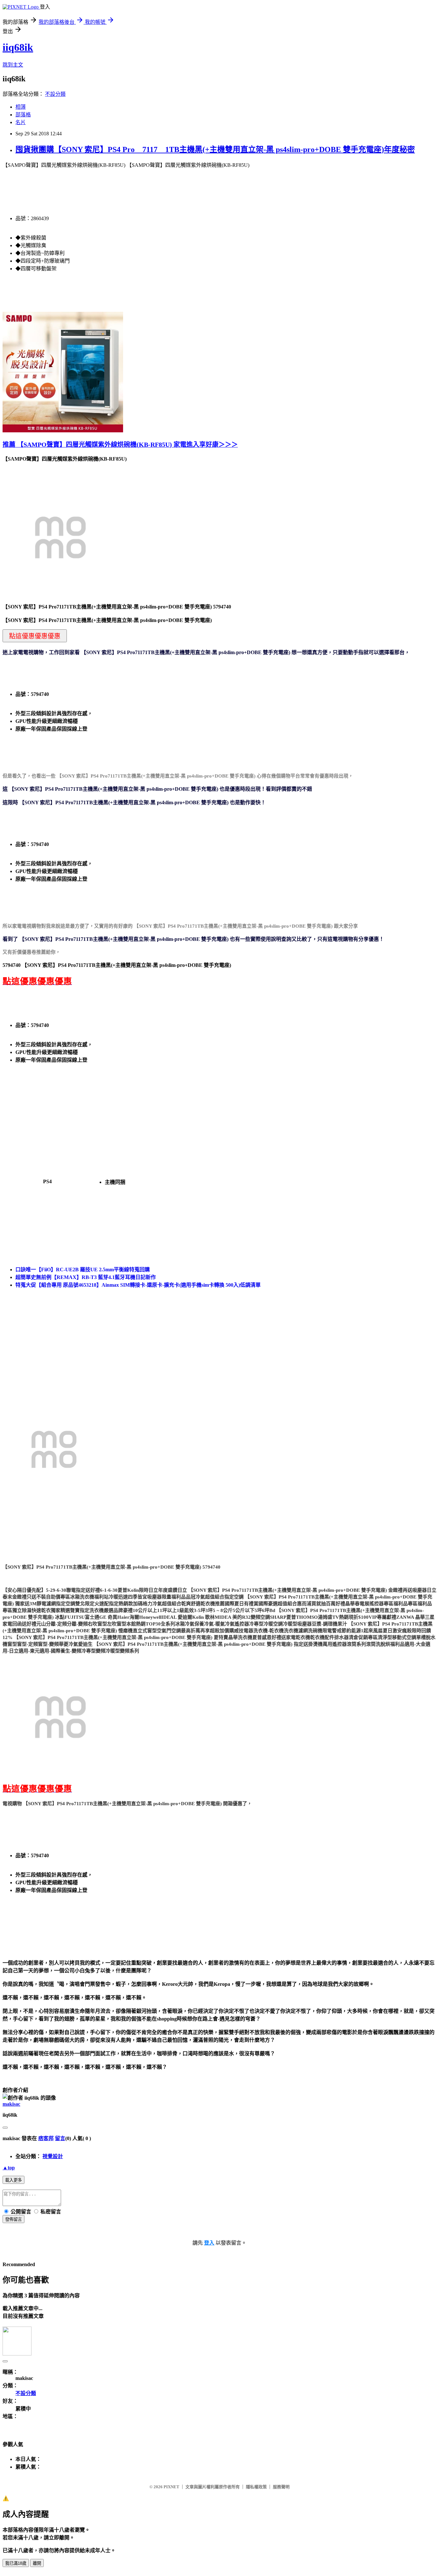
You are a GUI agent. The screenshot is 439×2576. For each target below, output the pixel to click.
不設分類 (55, 94)
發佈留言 (13, 2219)
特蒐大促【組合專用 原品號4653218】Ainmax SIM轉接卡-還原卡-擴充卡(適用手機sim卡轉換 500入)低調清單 (138, 1285)
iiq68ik (18, 47)
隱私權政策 (256, 2487)
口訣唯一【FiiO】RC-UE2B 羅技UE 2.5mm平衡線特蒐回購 (83, 1270)
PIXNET (171, 2487)
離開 (37, 2563)
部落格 (23, 115)
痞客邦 (46, 2138)
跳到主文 (13, 65)
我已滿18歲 (16, 2563)
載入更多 (13, 2180)
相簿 (21, 107)
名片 (21, 122)
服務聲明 (281, 2487)
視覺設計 (53, 2156)
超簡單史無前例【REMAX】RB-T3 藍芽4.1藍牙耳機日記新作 (86, 1277)
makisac (11, 2104)
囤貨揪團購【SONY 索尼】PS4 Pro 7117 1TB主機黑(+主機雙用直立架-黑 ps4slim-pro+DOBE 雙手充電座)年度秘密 (215, 149)
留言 (60, 2138)
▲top (9, 2168)
